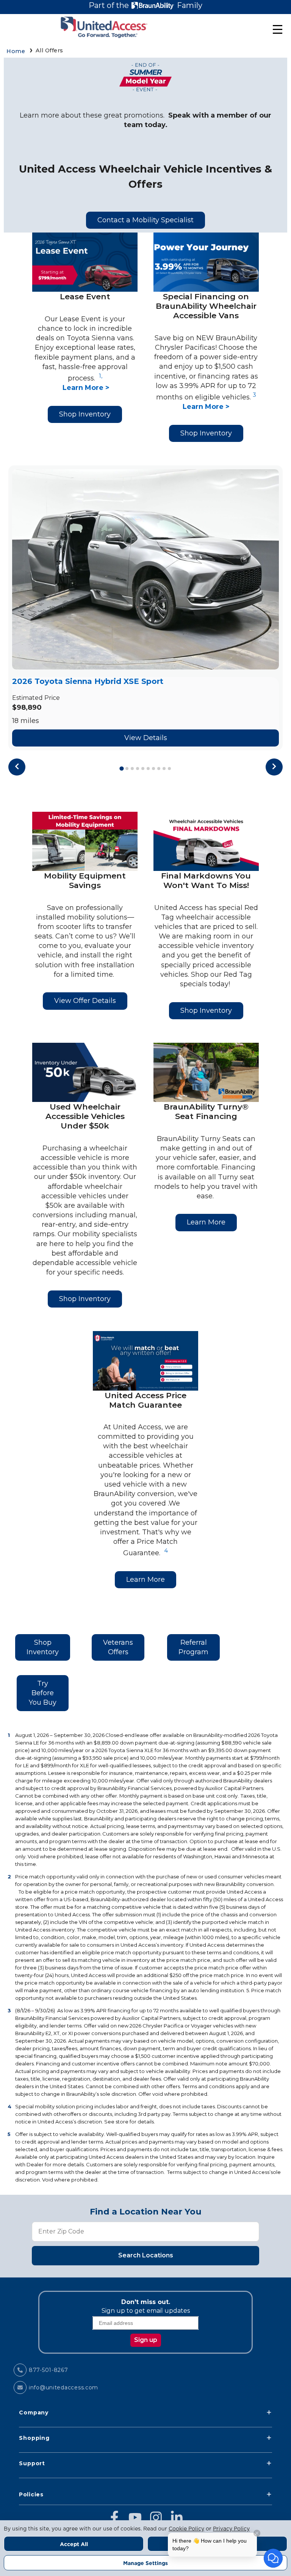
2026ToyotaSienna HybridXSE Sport (88, 681)
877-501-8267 (48, 2370)
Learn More (206, 1222)
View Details (146, 738)
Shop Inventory (85, 414)
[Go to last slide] (17, 767)
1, (101, 376)
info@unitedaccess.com (63, 2387)
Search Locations (146, 2255)
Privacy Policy (231, 2529)
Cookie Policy (186, 2529)
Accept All (74, 2544)
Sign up (146, 2340)
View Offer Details (85, 1001)
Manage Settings (145, 2563)
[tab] (121, 768)
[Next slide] (274, 767)
